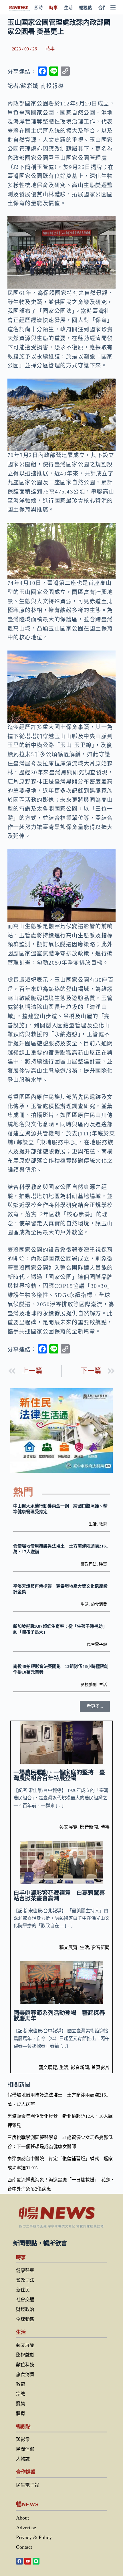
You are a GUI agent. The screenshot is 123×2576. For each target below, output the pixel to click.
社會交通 (25, 2300)
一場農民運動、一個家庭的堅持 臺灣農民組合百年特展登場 (59, 1775)
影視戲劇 (89, 1685)
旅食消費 (99, 1604)
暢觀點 (85, 8)
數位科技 (25, 2365)
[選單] (113, 7)
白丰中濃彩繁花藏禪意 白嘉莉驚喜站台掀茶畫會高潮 (59, 1896)
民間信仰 (25, 2449)
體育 (21, 2413)
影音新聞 (89, 1827)
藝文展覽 (68, 1827)
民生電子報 (97, 1644)
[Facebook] (19, 2561)
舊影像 (23, 2439)
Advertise (26, 2528)
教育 (103, 1524)
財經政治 (25, 2309)
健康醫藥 (25, 2270)
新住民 (23, 2290)
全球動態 (25, 2319)
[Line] (36, 2561)
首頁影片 (100, 2067)
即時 (39, 8)
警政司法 (89, 1564)
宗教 (21, 2394)
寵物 (21, 2404)
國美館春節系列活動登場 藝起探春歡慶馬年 (59, 2016)
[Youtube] (28, 2561)
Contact (24, 2547)
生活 (68, 8)
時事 (53, 8)
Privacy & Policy (34, 2537)
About (22, 2518)
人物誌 (23, 2459)
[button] (95, 1706)
